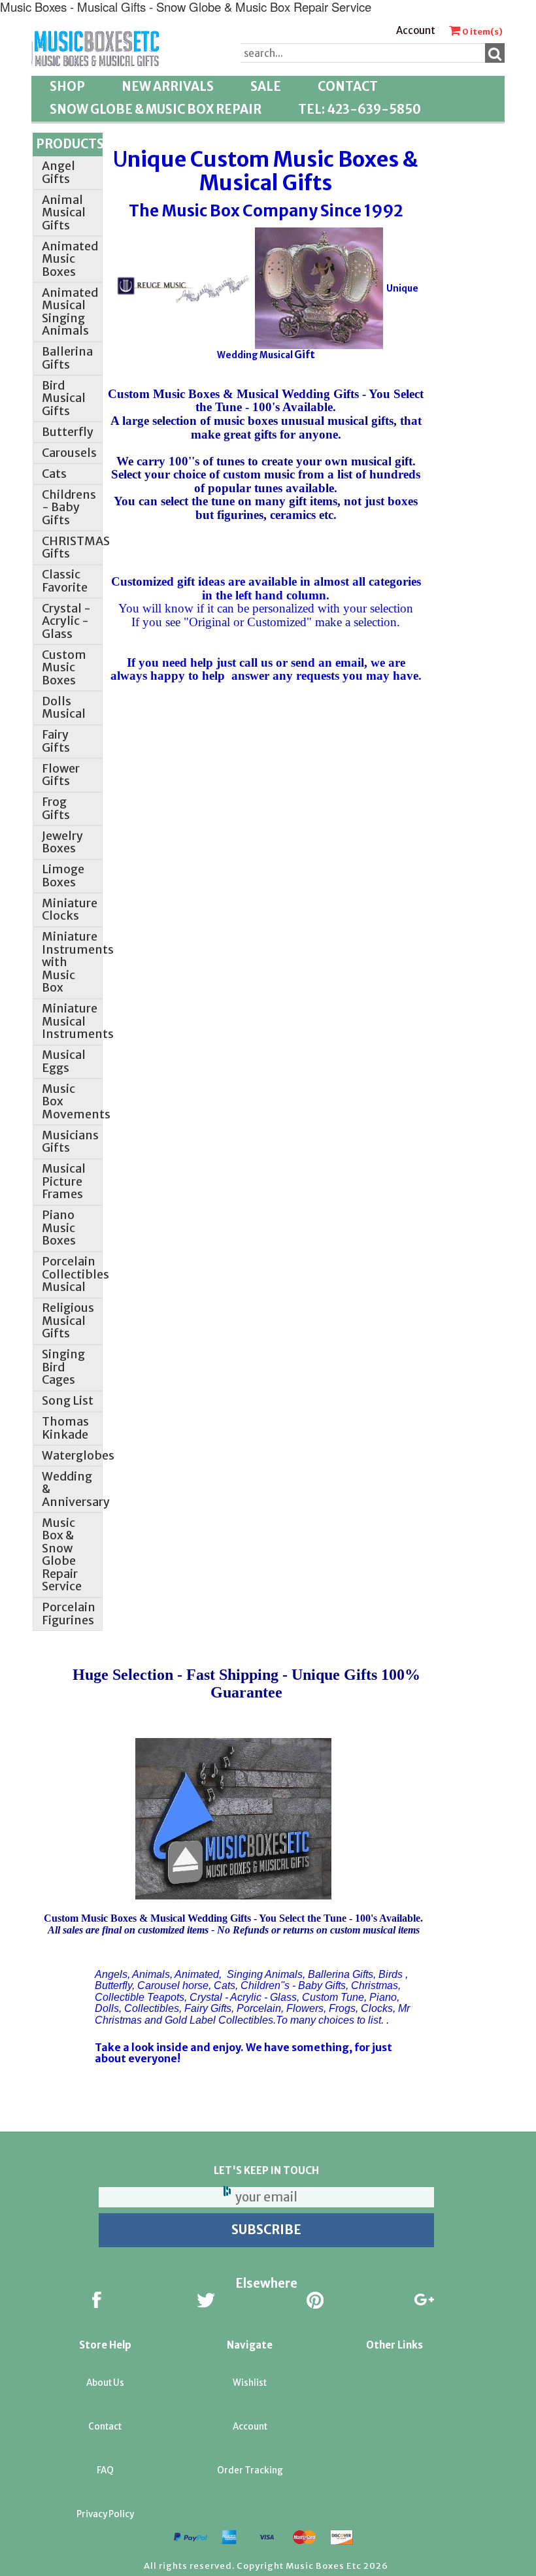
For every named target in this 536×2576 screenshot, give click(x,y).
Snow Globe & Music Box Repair (156, 109)
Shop (67, 87)
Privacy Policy (105, 2514)
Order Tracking (250, 2470)
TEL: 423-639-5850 (360, 109)
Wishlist (250, 2383)
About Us (105, 2383)
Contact (348, 87)
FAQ (105, 2470)
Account (416, 30)
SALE (266, 87)
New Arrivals (168, 87)
